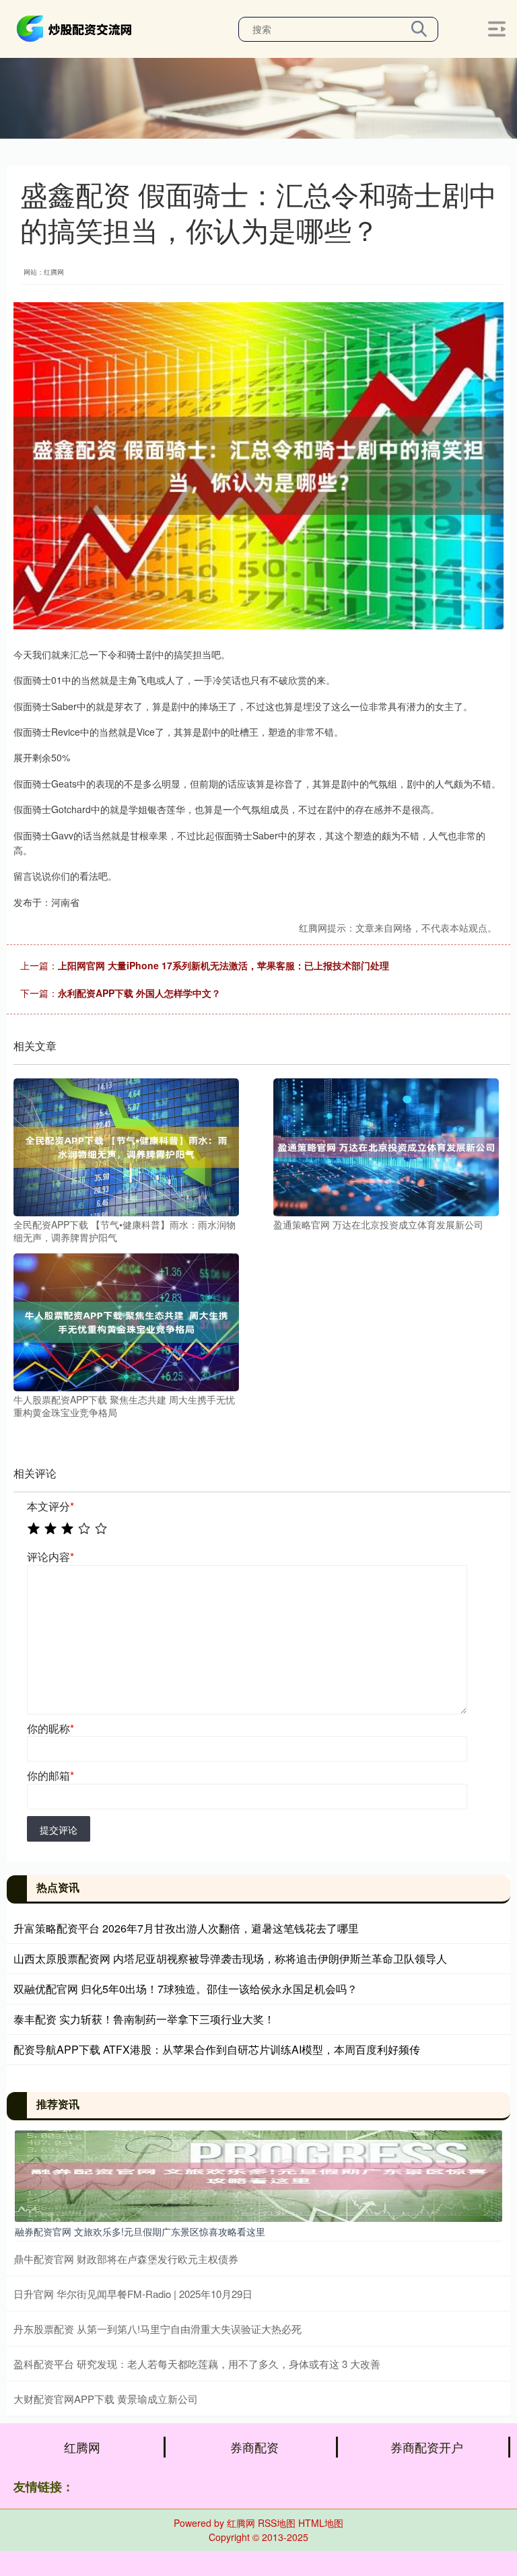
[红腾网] (76, 28)
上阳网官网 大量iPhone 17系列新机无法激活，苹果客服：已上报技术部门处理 (223, 965)
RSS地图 (277, 2523)
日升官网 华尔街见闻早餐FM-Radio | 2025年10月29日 (133, 2294)
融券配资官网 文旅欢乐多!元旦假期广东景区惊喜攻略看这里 (140, 2231)
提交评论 (59, 1830)
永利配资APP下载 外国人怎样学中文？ (139, 993)
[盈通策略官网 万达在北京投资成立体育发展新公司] (386, 1146)
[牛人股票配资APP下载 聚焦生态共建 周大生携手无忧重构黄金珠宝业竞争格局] (126, 1321)
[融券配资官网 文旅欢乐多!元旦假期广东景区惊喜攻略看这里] (258, 2174)
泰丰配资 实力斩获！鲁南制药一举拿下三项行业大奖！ (144, 2019)
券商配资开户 (427, 2447)
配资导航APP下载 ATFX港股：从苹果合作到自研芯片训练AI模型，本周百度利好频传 (217, 2049)
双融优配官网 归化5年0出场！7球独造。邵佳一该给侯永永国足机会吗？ (185, 1989)
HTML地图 (321, 2523)
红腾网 (82, 2447)
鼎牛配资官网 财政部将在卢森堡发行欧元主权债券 (126, 2259)
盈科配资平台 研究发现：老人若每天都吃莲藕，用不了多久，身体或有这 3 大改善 (197, 2364)
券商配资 (254, 2447)
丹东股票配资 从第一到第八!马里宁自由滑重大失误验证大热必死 (158, 2329)
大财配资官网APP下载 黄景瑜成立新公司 (106, 2399)
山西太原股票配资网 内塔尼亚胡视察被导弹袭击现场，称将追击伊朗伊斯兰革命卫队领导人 (230, 1958)
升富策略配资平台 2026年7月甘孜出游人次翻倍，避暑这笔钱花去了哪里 (186, 1928)
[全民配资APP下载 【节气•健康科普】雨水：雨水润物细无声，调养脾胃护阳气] (126, 1146)
